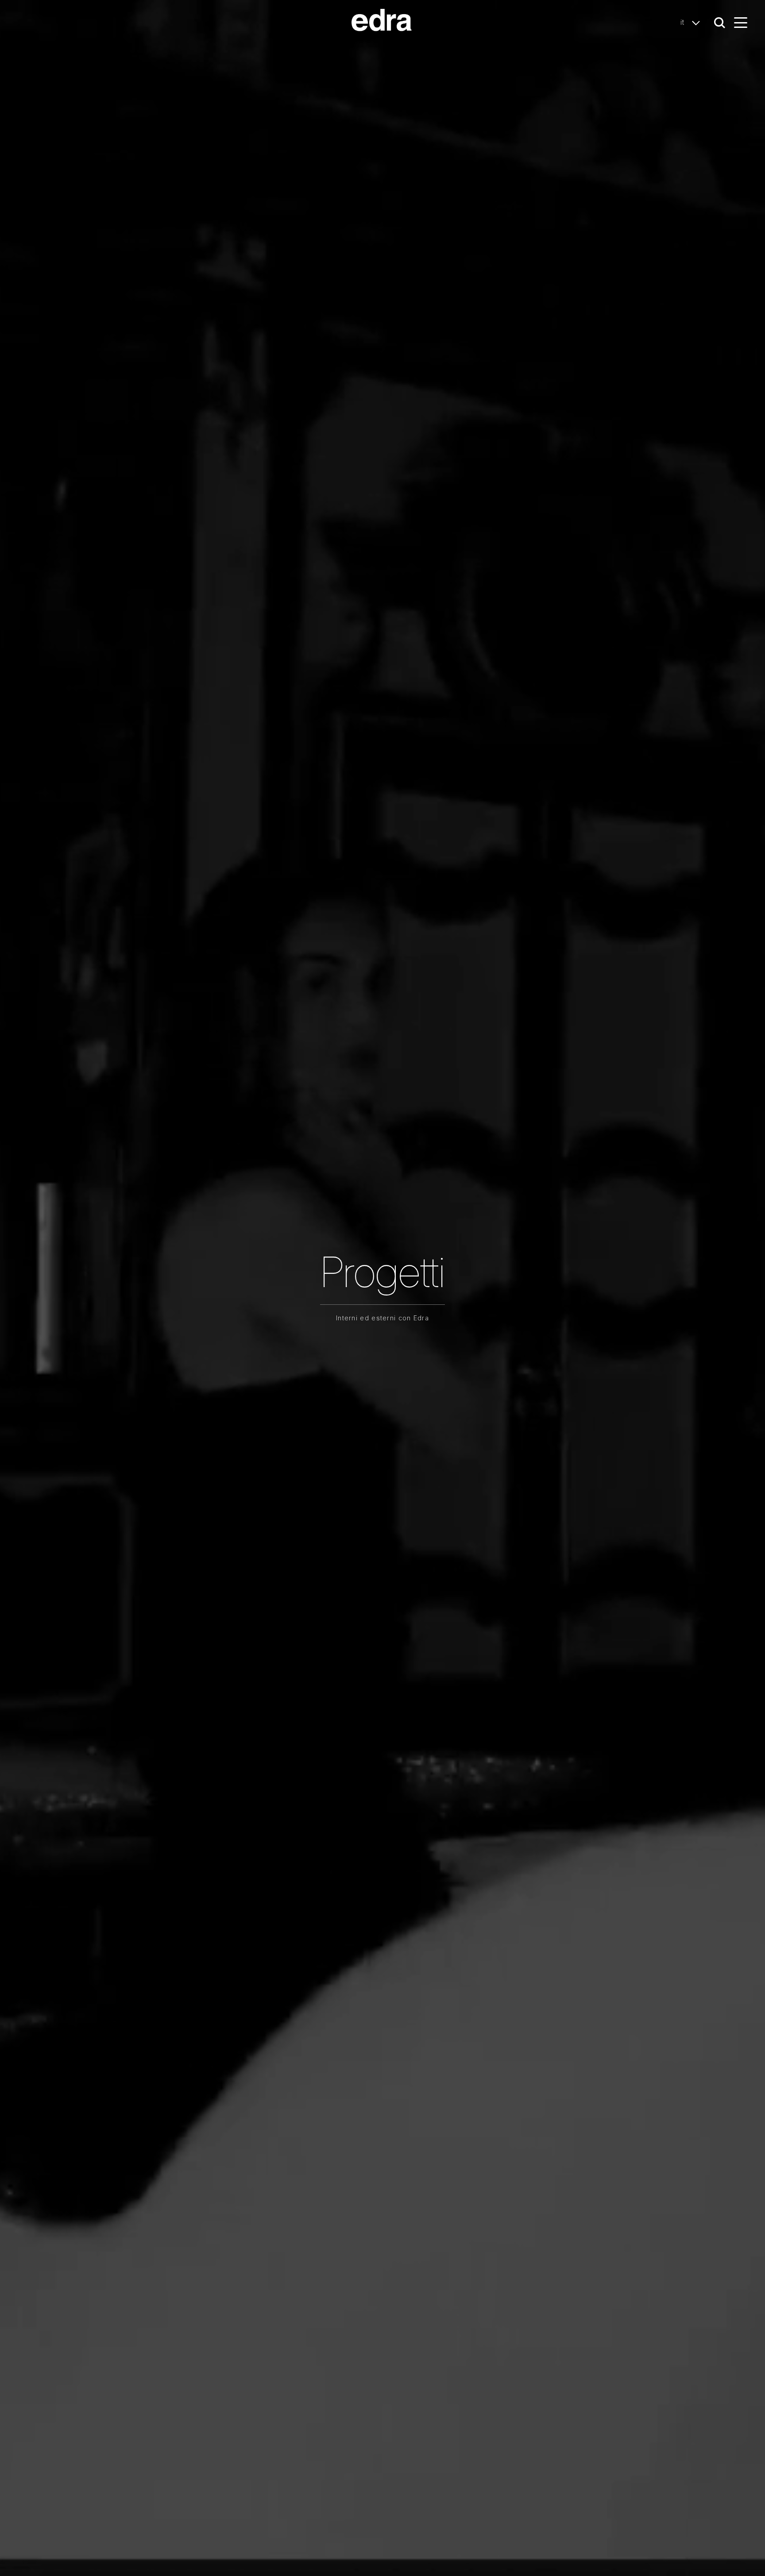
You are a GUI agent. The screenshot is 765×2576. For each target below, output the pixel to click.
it (684, 22)
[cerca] (720, 23)
